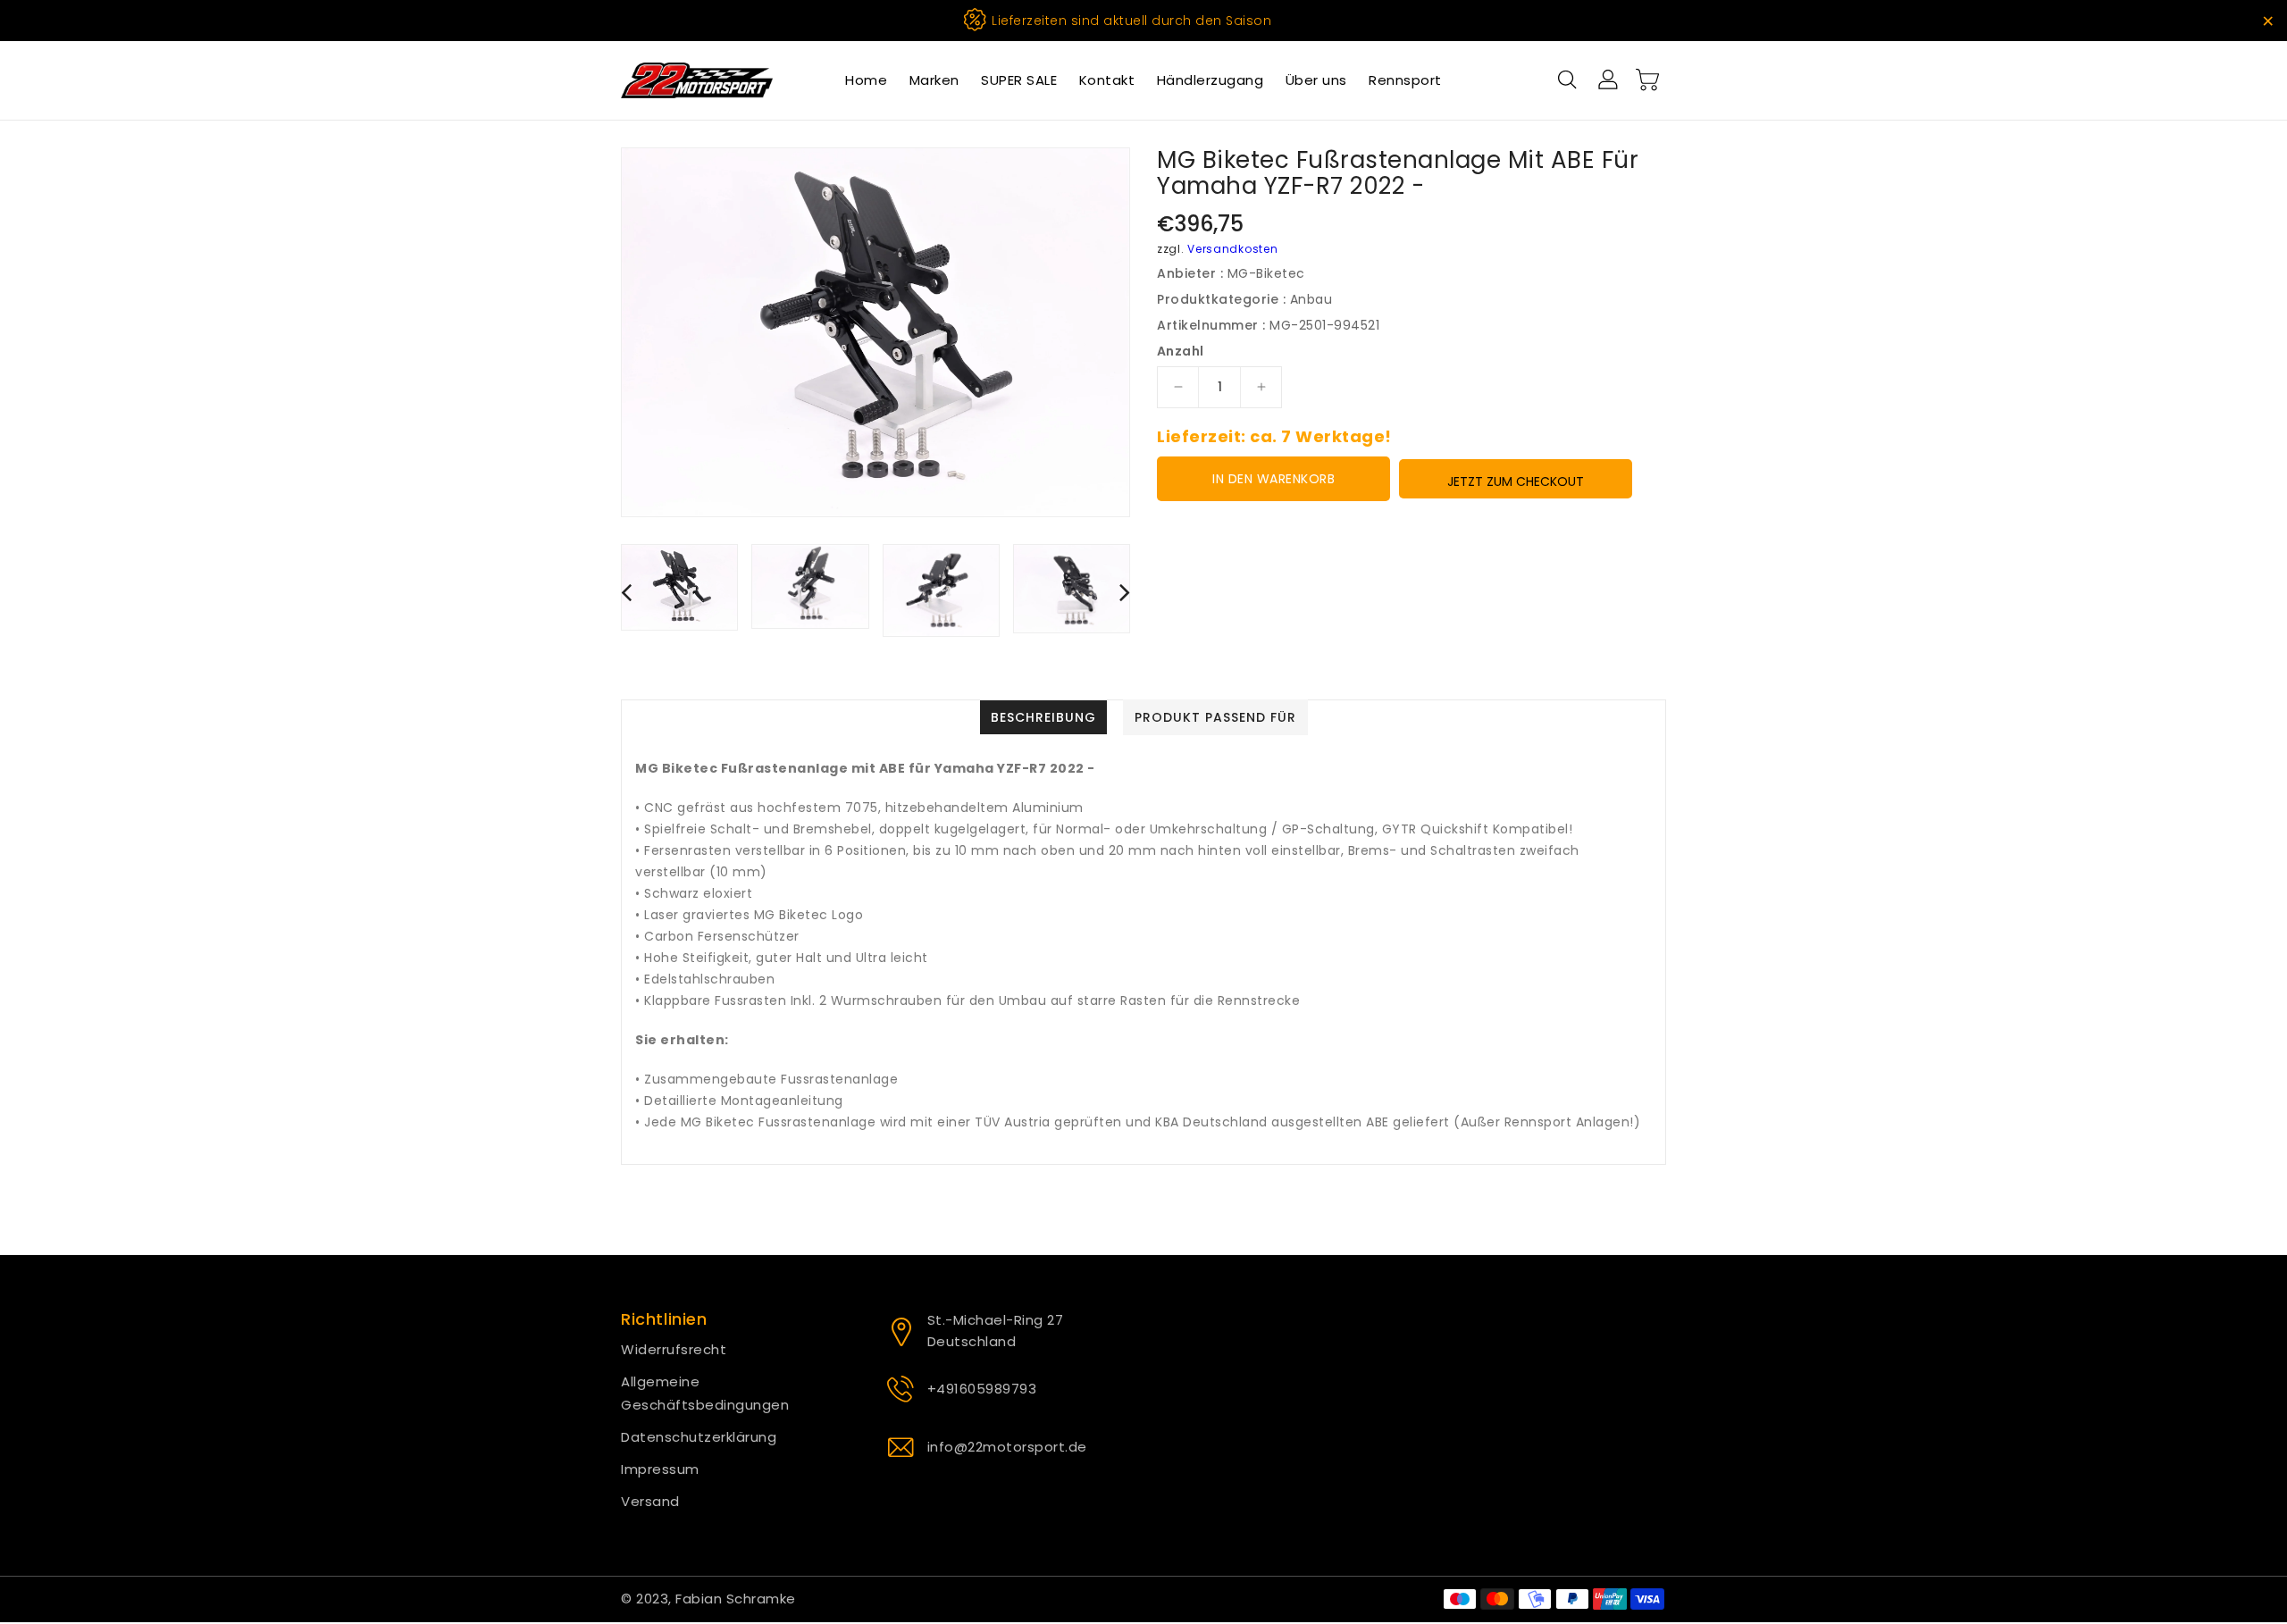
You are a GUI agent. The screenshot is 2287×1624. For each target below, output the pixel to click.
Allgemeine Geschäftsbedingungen (705, 1393)
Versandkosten (1232, 249)
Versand (650, 1501)
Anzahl (1180, 351)
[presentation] (626, 592)
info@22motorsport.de (1007, 1447)
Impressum (660, 1469)
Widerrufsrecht (674, 1349)
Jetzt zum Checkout (1516, 481)
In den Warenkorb (1273, 479)
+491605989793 (982, 1389)
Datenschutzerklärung (699, 1437)
